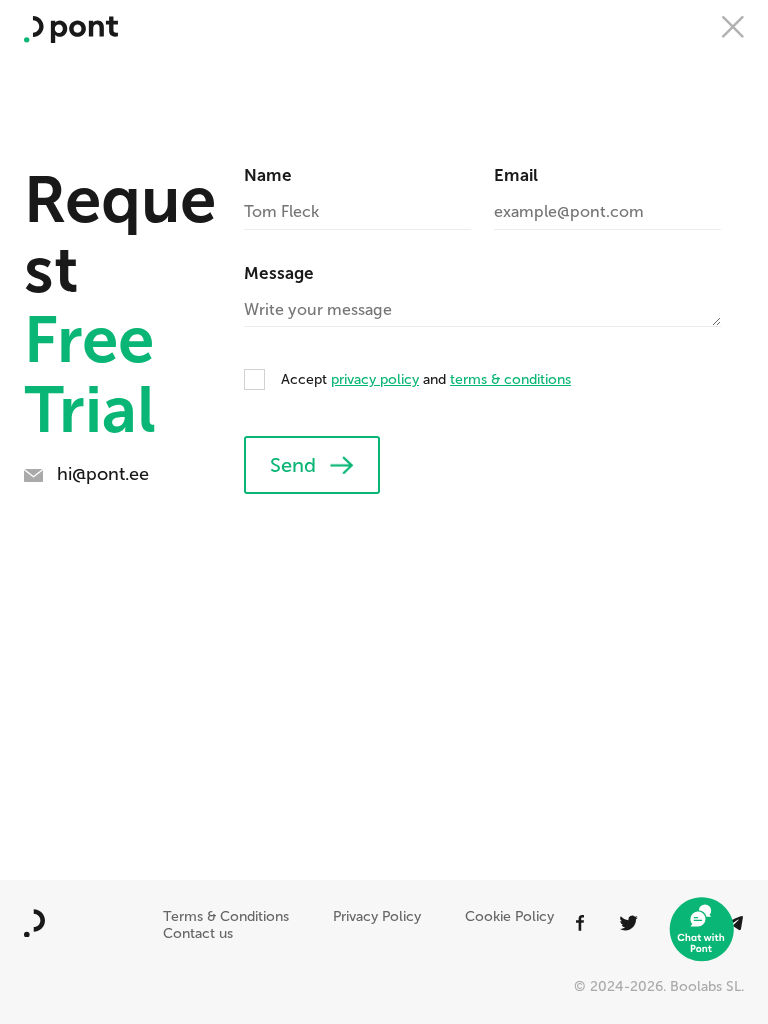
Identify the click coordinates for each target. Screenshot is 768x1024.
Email (516, 175)
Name (268, 175)
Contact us (198, 933)
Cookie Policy (509, 916)
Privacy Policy (377, 916)
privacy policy (375, 379)
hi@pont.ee (103, 474)
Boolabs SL (705, 986)
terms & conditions (510, 379)
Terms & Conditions (226, 916)
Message (279, 273)
